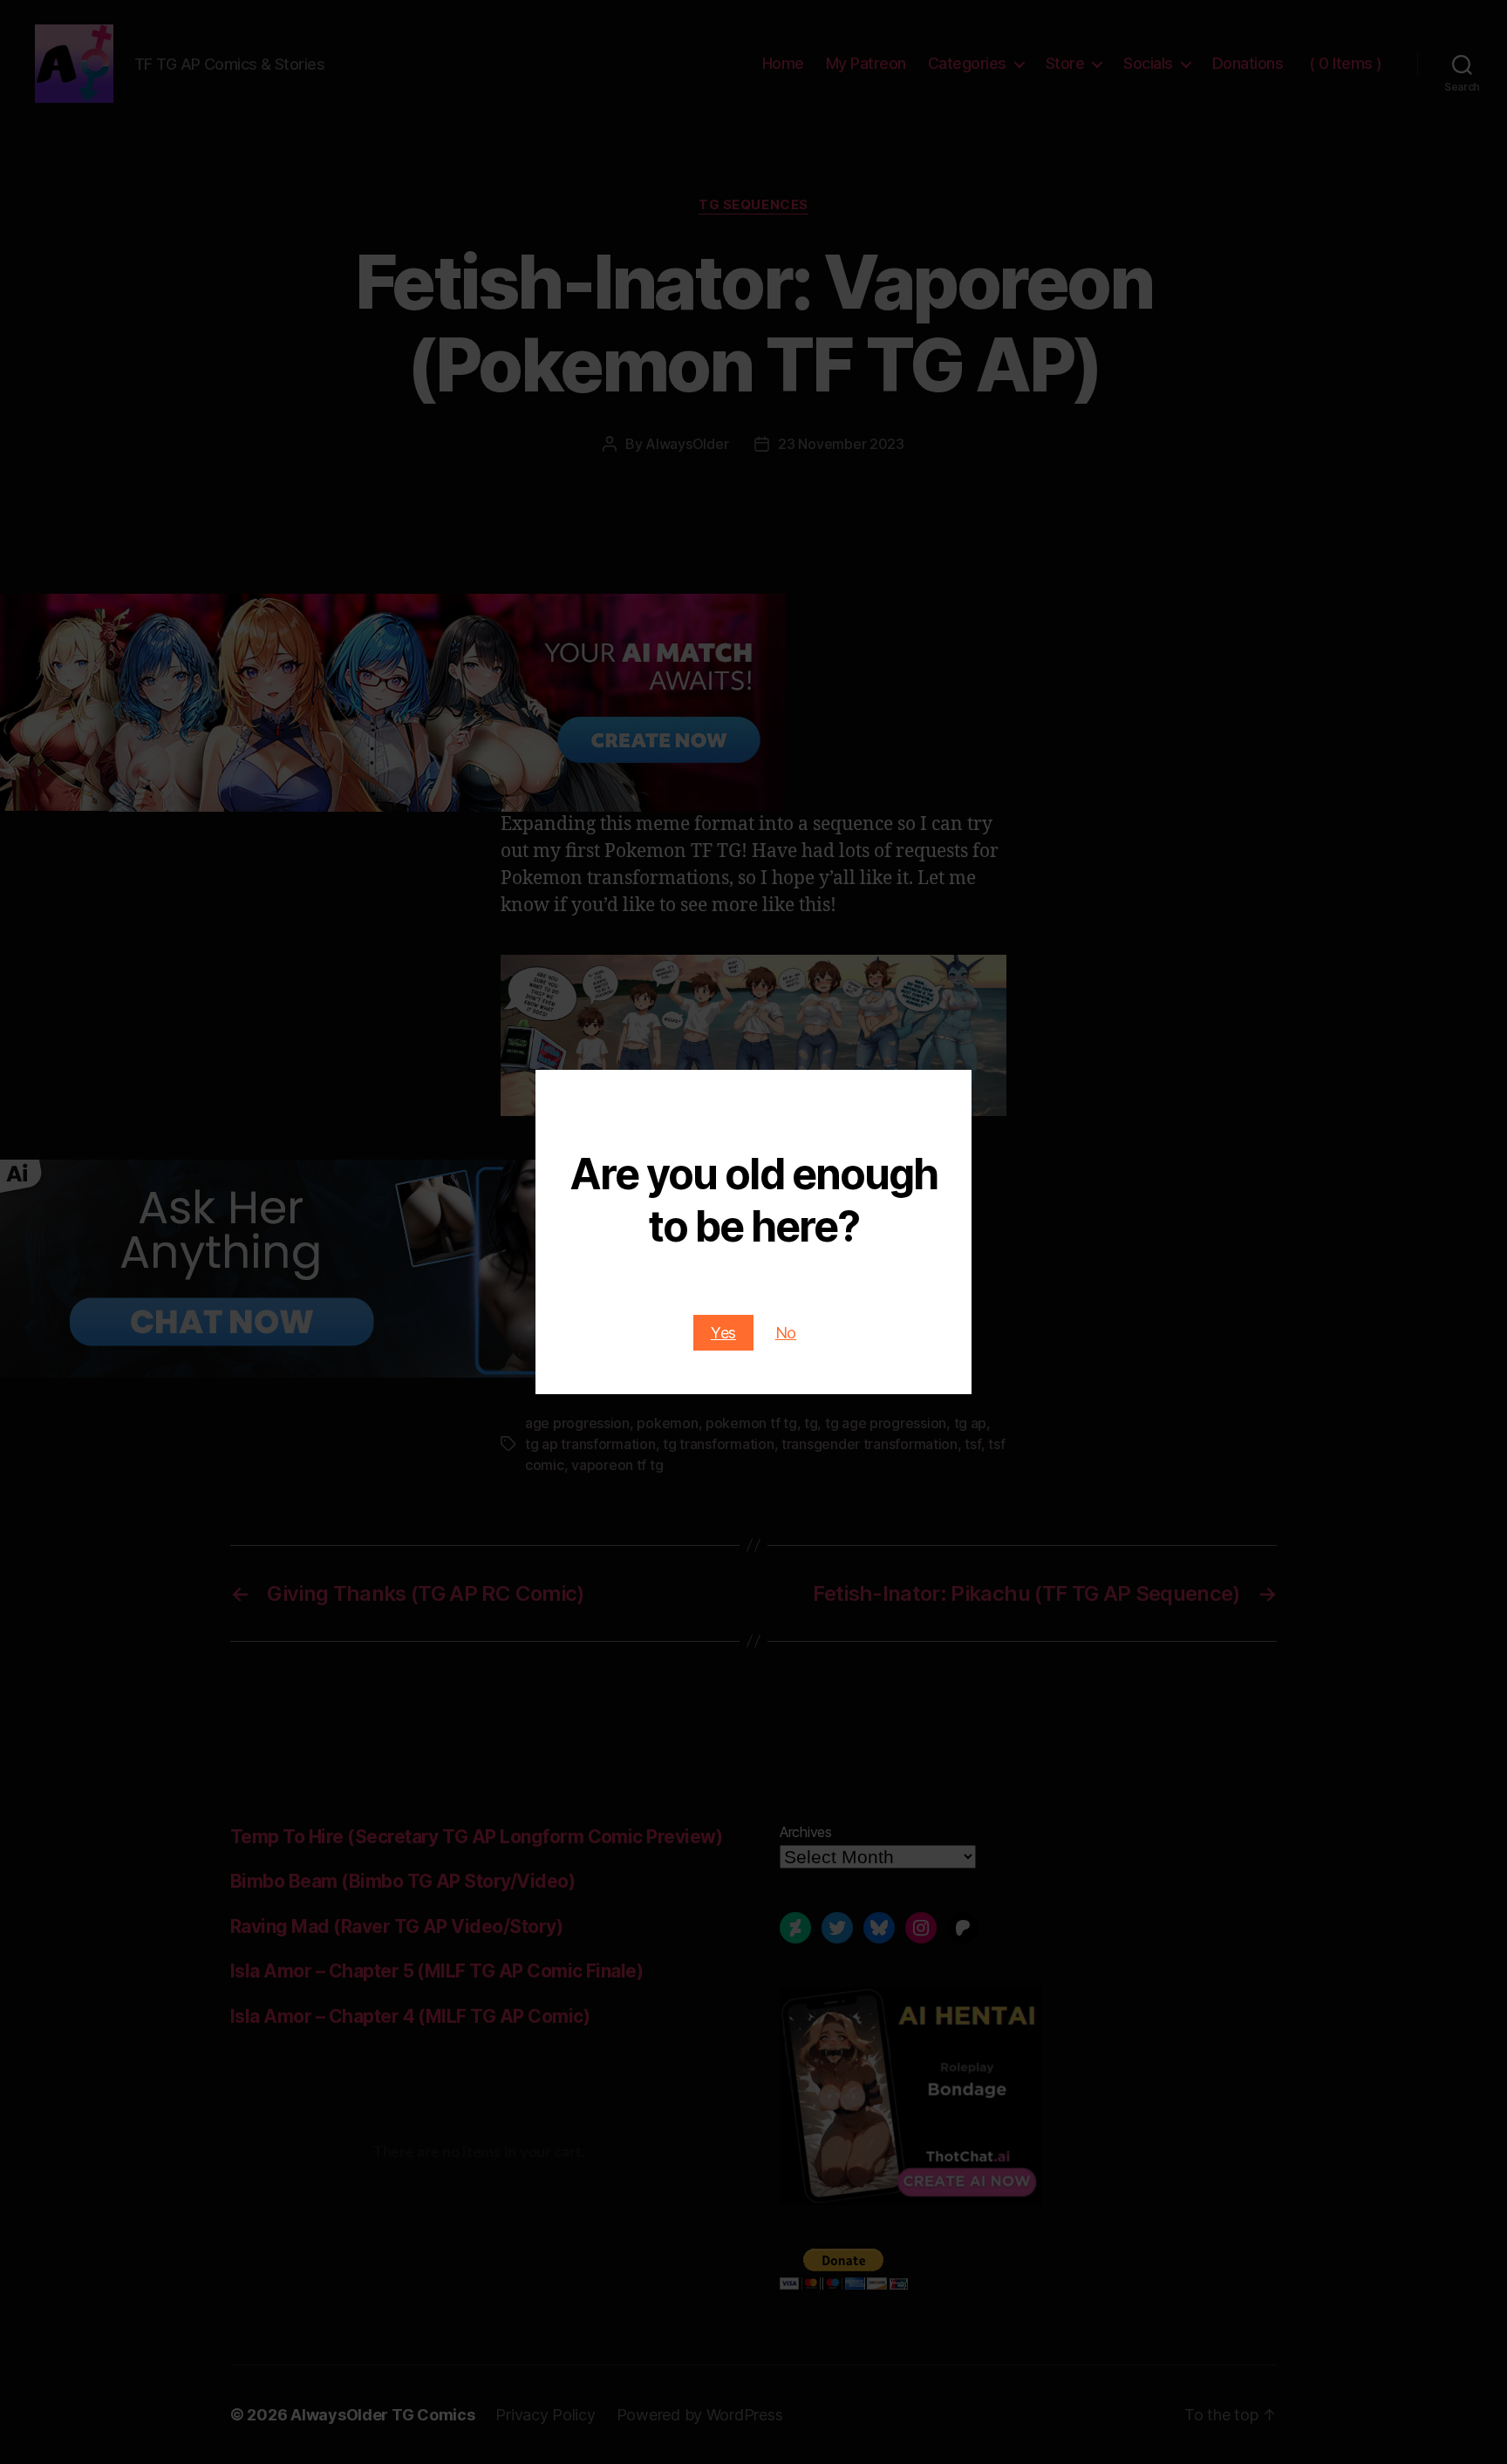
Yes (723, 1333)
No (786, 1333)
